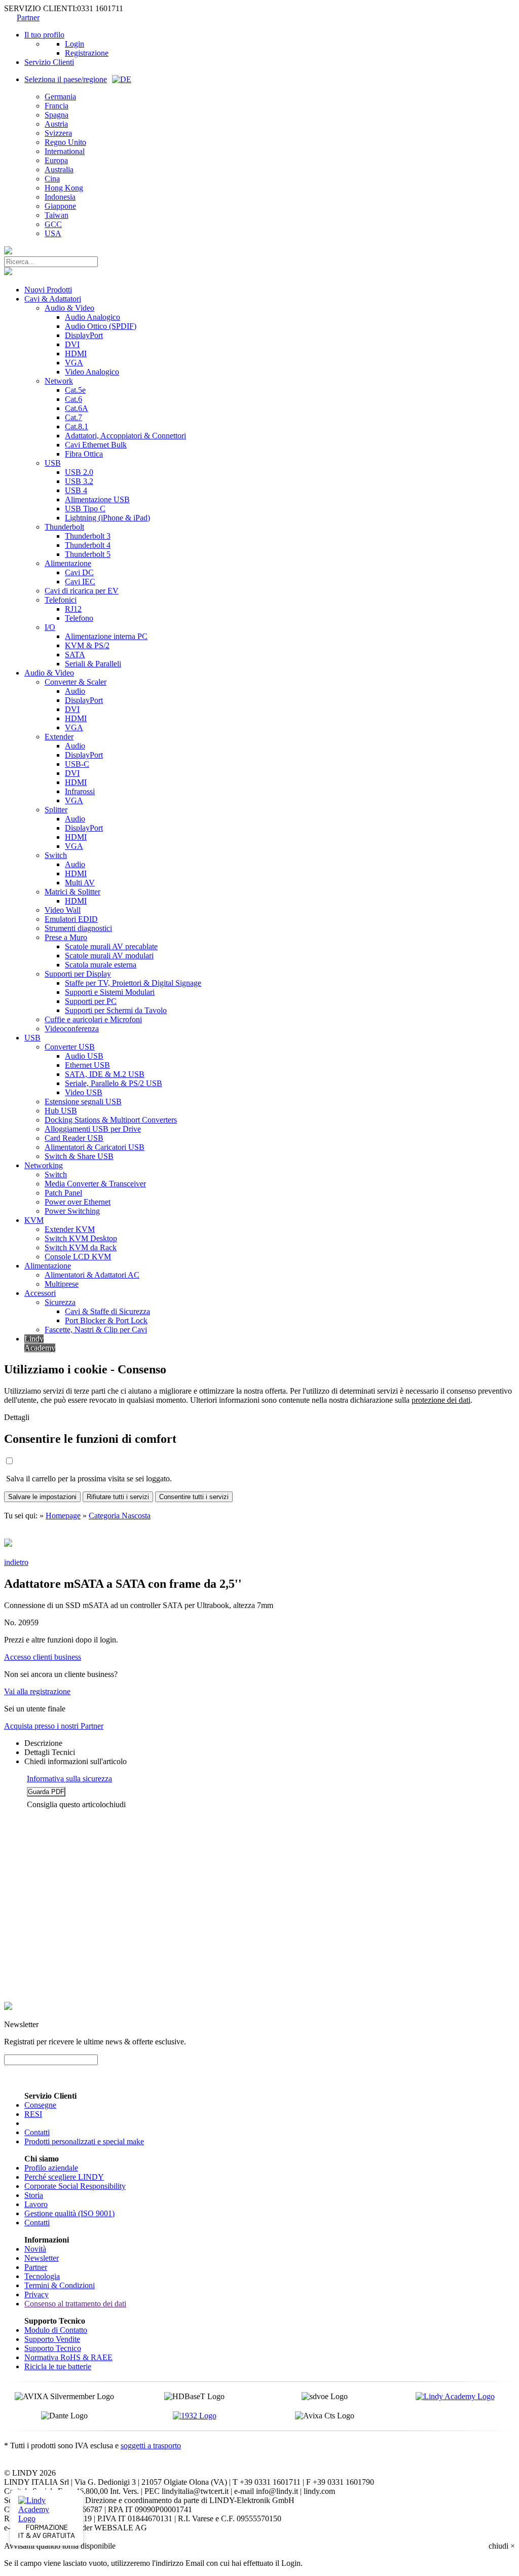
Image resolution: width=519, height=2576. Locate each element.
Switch (56, 855)
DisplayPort (84, 335)
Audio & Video (69, 308)
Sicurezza (60, 1302)
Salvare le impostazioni (42, 1497)
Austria (56, 124)
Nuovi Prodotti (48, 290)
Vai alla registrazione (37, 1691)
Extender (59, 737)
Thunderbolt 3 (88, 536)
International (65, 151)
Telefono (79, 618)
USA (53, 233)
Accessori (40, 1293)
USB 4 (76, 490)
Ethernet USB (87, 1065)
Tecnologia (42, 2276)
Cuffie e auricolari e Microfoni (93, 1019)
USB (53, 463)
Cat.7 (73, 417)
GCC (53, 224)
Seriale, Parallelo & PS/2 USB (114, 1083)
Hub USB (61, 1111)
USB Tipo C (85, 509)
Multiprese (62, 1284)
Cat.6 (73, 399)
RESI (33, 2114)
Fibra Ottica (84, 454)
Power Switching (72, 1211)
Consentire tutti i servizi (194, 1497)
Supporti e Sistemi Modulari (110, 992)
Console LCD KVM (78, 1257)
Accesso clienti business (43, 1657)
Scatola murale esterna (101, 965)
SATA (75, 655)
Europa (56, 160)
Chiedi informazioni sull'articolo (76, 1761)
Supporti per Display (78, 974)
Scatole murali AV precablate (111, 946)
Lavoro (36, 2204)
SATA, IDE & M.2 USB (105, 1074)
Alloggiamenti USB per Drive (93, 1129)
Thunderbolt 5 (88, 554)
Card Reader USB (74, 1138)
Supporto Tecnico (53, 2348)
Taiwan (57, 215)
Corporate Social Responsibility (75, 2186)
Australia (59, 170)
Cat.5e (75, 390)
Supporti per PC (91, 1001)
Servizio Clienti (49, 62)
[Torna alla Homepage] (8, 252)
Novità (35, 2249)
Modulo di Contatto (56, 2330)
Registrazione (87, 53)
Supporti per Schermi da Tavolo (116, 1010)
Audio (75, 691)
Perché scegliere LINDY (64, 2177)
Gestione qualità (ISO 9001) (69, 2213)
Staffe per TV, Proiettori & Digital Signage (133, 983)
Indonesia (60, 197)
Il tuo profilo (44, 35)
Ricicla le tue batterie (58, 2366)
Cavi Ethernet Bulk (96, 445)
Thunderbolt (64, 527)
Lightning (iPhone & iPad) (107, 518)
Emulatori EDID (71, 919)
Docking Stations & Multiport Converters (111, 1120)
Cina (52, 179)
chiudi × (502, 2546)
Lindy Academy (40, 1343)
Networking (44, 1165)
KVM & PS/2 (87, 645)
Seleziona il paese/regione (66, 79)
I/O (50, 627)
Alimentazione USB (97, 499)
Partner (28, 17)
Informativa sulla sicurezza (69, 1779)
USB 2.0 (79, 472)
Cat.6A (77, 408)
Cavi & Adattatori (53, 299)
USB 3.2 (79, 481)
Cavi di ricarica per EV (82, 591)
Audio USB (84, 1056)
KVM (34, 1220)
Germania (60, 97)
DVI (72, 344)
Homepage (63, 1516)
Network (59, 381)
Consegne (40, 2105)
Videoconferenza (72, 1029)
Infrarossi (80, 791)
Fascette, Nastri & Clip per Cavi (96, 1330)
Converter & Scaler (76, 682)
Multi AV (80, 883)
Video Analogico (92, 372)
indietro (16, 1562)
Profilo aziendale (51, 2168)
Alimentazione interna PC (106, 636)
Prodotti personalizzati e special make (84, 2141)
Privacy (36, 2294)
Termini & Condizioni (60, 2285)
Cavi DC (79, 572)
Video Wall (63, 910)
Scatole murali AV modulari (109, 956)
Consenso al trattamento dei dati (75, 2304)
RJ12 (73, 609)
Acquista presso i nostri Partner (54, 1726)
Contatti (37, 2132)
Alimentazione (68, 563)
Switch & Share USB (79, 1156)
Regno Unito (65, 142)
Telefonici (61, 600)
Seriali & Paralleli (93, 664)
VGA (74, 363)
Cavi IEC (80, 582)
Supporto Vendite (52, 2339)
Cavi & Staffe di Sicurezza (107, 1311)
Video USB (84, 1092)
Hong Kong (64, 188)
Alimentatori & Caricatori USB (95, 1147)
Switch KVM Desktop (81, 1238)
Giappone (60, 206)
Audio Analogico (92, 317)
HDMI (76, 353)
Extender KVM (70, 1229)
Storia (34, 2195)
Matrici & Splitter (72, 892)
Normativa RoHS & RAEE (68, 2357)
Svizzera (58, 133)
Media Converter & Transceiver (95, 1184)
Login (75, 44)
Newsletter (42, 2258)
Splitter (56, 810)
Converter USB (70, 1047)
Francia (57, 106)
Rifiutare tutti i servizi (118, 1497)
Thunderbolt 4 (88, 545)
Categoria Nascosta (120, 1516)
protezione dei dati (441, 1400)
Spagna (57, 115)
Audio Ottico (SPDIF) (101, 326)
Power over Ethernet (78, 1202)
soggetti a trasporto (151, 2446)
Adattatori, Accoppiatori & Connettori (125, 436)
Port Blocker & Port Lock (106, 1320)
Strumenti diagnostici (78, 928)
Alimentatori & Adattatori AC (92, 1275)
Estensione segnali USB (83, 1102)
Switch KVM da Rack (81, 1247)
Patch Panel (63, 1193)
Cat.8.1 (77, 426)
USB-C (77, 764)
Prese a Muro (66, 937)
